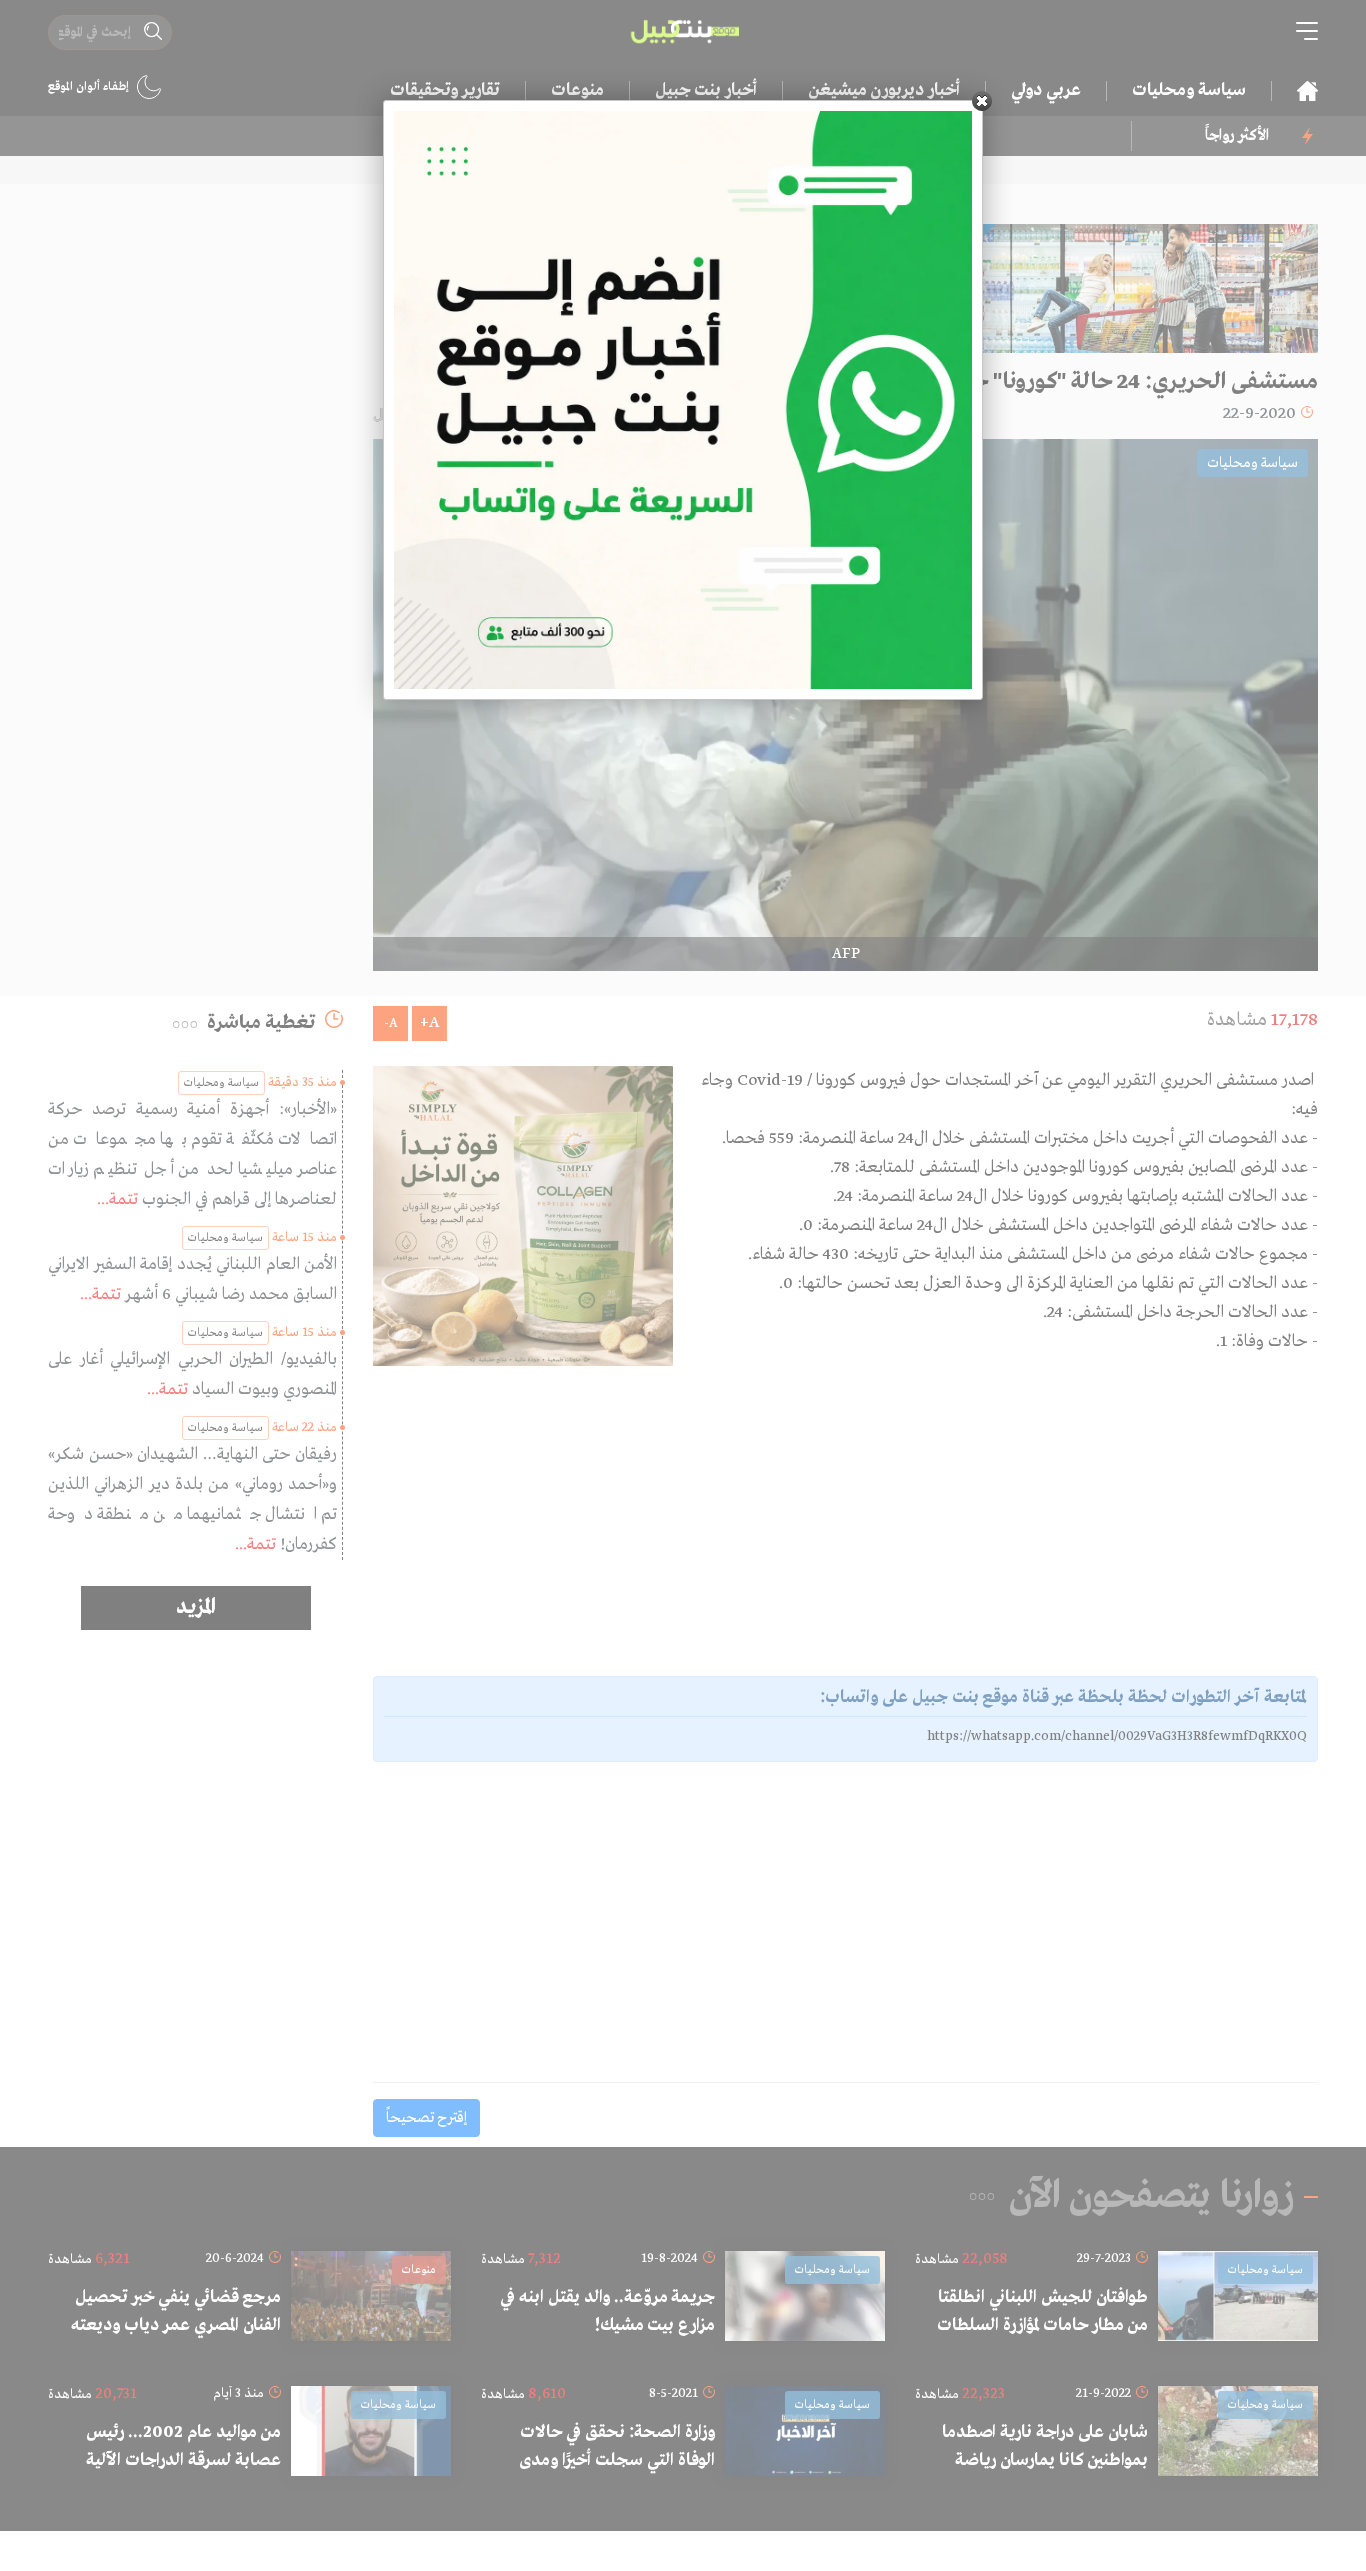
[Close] (982, 101)
